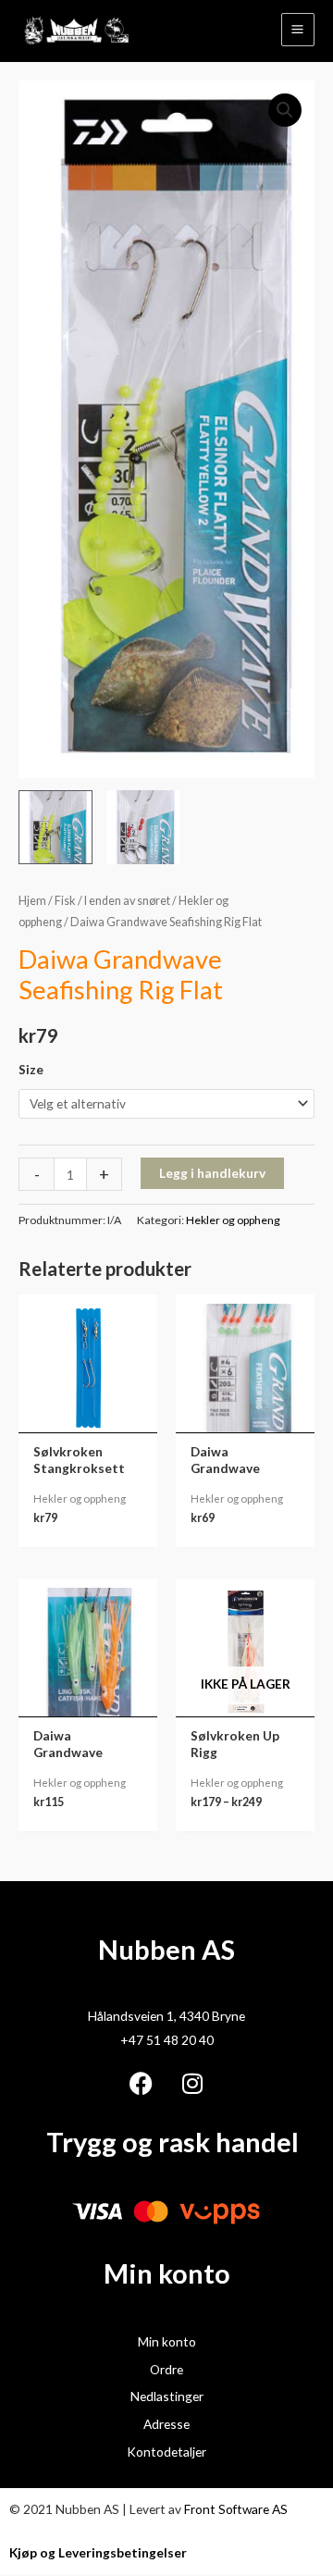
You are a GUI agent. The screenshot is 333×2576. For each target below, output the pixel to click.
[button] (285, 110)
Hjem (32, 901)
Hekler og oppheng (233, 1220)
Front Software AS (236, 2509)
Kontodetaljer (166, 2452)
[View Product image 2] (143, 827)
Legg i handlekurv (212, 1173)
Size (31, 1069)
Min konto (167, 2341)
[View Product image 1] (55, 827)
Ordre (166, 2369)
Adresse (166, 2424)
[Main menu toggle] (298, 30)
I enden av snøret (127, 901)
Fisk (65, 901)
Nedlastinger (167, 2396)
